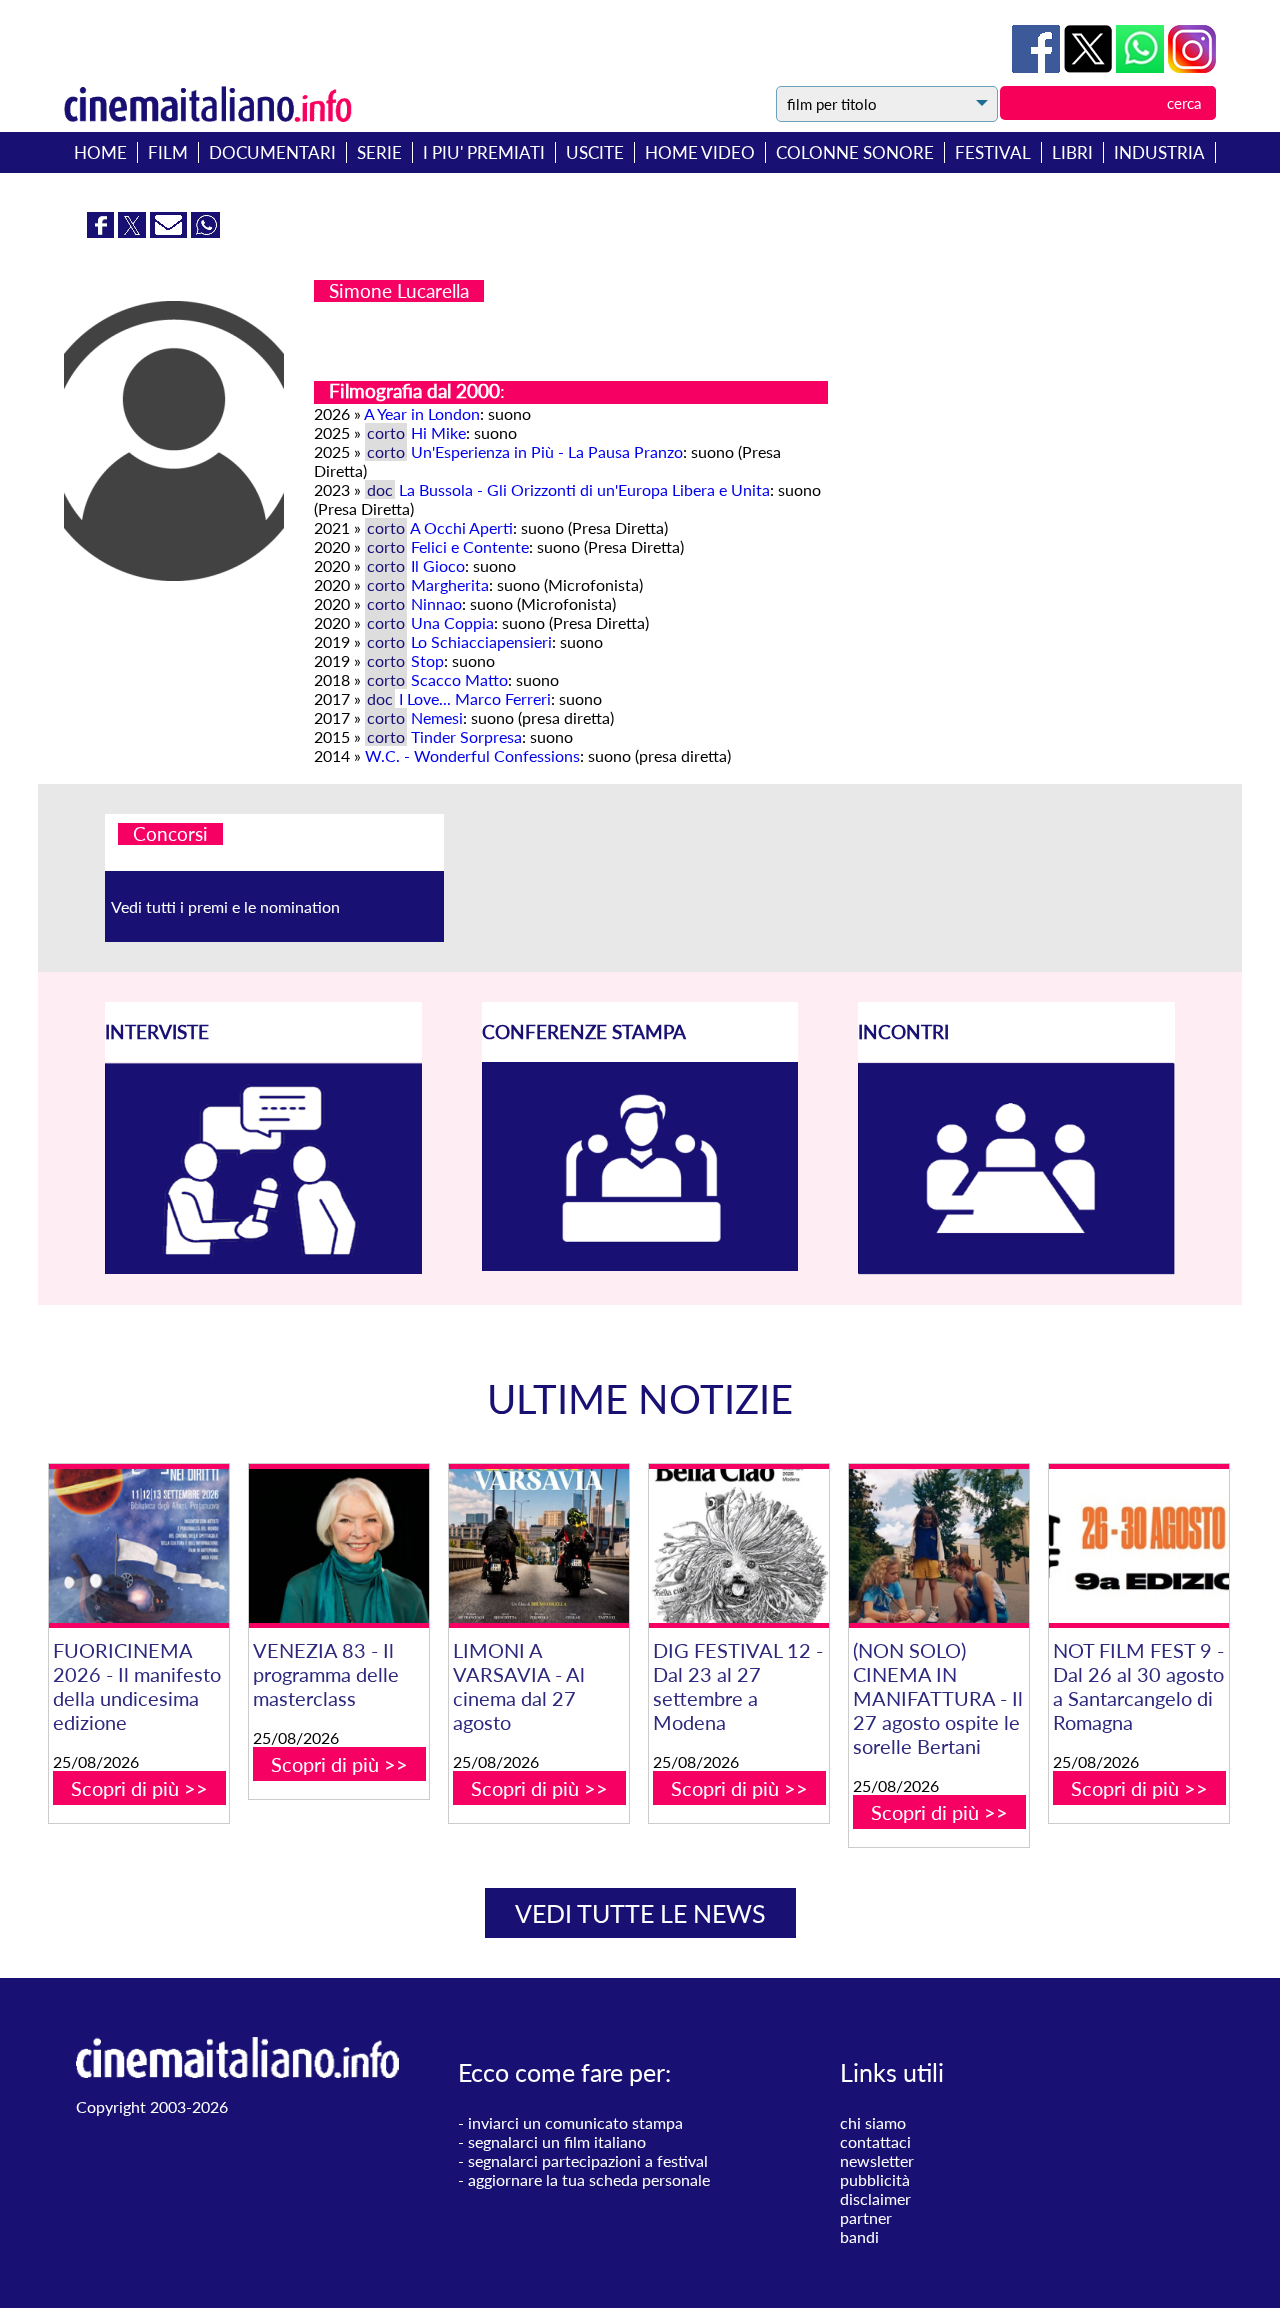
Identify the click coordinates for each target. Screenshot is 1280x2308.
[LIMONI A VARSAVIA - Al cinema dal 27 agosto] (539, 1546)
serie (379, 152)
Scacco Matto (459, 679)
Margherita (450, 584)
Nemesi (437, 717)
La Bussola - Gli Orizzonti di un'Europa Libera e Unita (584, 489)
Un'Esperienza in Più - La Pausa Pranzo (547, 451)
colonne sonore (855, 152)
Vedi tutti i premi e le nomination (225, 906)
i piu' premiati (484, 152)
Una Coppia (452, 622)
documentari (272, 152)
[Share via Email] (170, 231)
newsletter (877, 2160)
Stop (427, 660)
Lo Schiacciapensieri (481, 641)
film (168, 152)
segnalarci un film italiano (557, 2141)
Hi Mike (438, 432)
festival (993, 152)
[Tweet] (1090, 66)
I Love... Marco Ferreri (475, 698)
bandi (859, 2236)
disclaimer (875, 2198)
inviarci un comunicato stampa (575, 2122)
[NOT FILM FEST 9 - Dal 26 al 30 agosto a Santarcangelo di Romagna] (1139, 1546)
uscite (595, 152)
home (100, 152)
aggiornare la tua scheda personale (589, 2179)
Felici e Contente (470, 546)
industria (1159, 152)
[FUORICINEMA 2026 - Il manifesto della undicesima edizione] (139, 1546)
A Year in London (422, 413)
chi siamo (873, 2122)
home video (700, 152)
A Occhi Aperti (461, 527)
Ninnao (436, 603)
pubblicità (875, 2179)
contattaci (875, 2141)
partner (866, 2217)
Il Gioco (438, 565)
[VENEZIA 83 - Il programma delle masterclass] (339, 1546)
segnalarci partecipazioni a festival (588, 2160)
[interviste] (263, 1267)
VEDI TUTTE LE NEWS (640, 1913)
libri (1072, 152)
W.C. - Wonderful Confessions (472, 755)
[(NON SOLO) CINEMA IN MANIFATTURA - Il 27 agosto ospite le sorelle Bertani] (939, 1546)
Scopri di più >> (139, 1788)
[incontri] (1016, 1268)
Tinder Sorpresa (466, 736)
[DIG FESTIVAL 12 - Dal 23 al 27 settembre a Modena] (739, 1546)
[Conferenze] (640, 1264)
